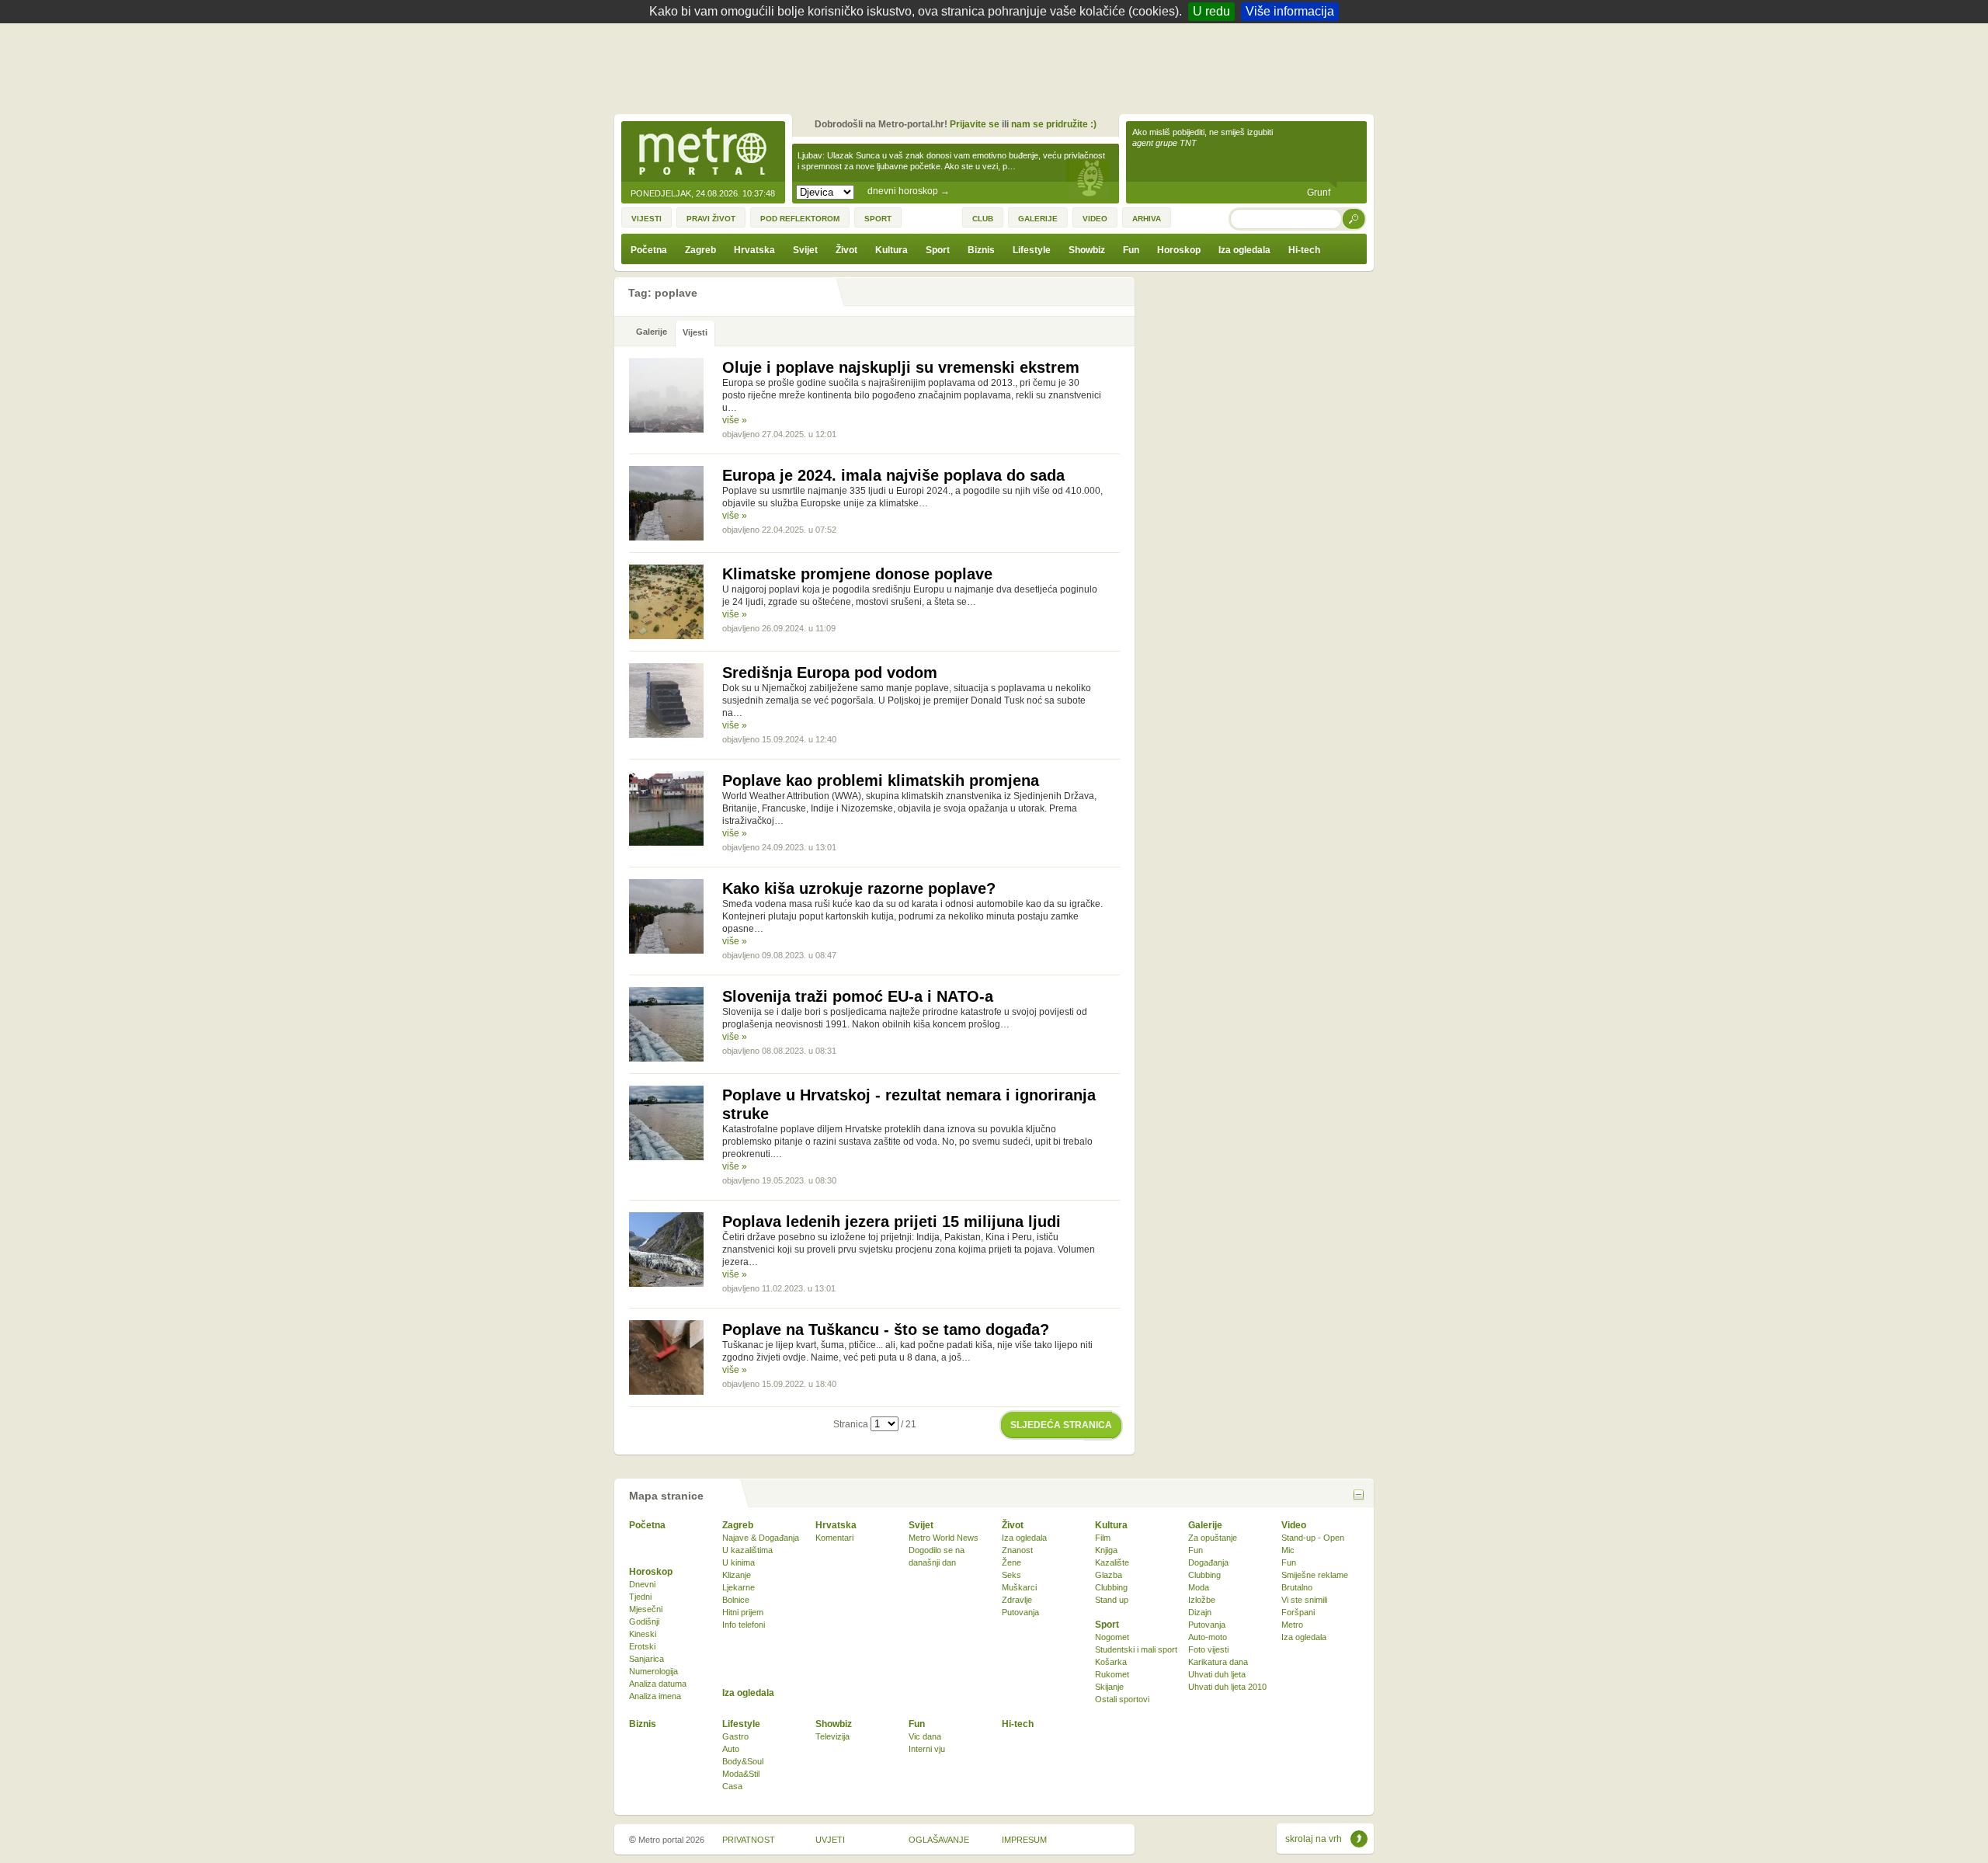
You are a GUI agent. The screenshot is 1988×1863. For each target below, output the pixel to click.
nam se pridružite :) (1054, 124)
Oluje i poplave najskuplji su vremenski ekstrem (901, 367)
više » (735, 420)
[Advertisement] (998, 66)
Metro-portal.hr (703, 152)
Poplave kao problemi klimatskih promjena (881, 780)
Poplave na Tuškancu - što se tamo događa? (886, 1329)
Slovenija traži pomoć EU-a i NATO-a (858, 996)
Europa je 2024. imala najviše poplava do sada (893, 475)
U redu (1211, 11)
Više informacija (1290, 11)
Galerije (1205, 1525)
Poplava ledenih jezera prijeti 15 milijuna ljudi (891, 1222)
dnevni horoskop (909, 191)
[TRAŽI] (1354, 219)
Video (1294, 1525)
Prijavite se (975, 124)
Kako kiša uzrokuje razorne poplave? (859, 888)
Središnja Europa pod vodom (830, 673)
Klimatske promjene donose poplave (857, 574)
